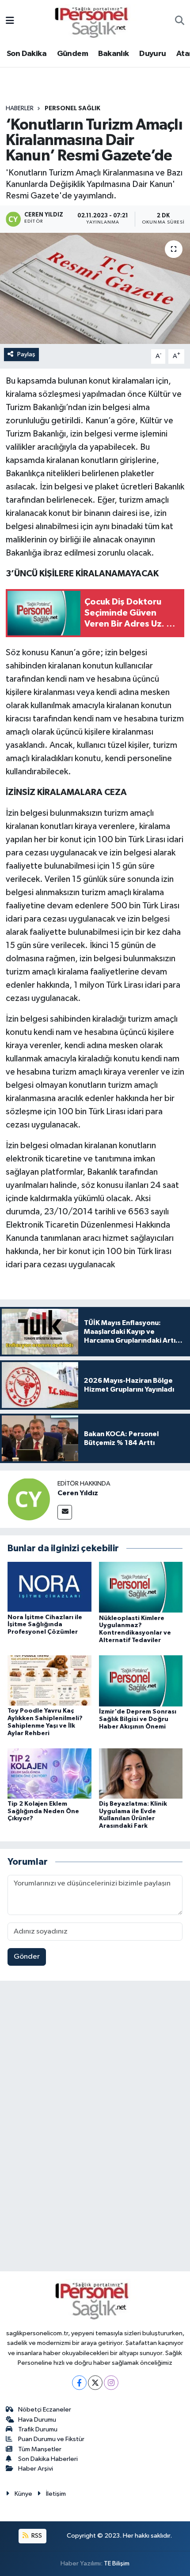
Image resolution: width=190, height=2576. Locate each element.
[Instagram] (111, 2383)
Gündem (72, 54)
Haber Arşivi (36, 2469)
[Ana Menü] (10, 21)
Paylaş (26, 354)
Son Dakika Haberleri (48, 2459)
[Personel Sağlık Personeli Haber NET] (95, 21)
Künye (23, 2494)
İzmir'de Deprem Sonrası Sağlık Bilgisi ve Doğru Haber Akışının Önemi (138, 1719)
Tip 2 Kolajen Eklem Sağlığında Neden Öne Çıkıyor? (43, 1811)
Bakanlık (113, 54)
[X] (95, 2383)
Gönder (27, 1957)
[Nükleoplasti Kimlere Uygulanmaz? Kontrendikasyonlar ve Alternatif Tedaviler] (141, 1587)
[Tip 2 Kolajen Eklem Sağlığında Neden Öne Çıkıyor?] (49, 1773)
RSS (36, 2536)
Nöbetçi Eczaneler (45, 2410)
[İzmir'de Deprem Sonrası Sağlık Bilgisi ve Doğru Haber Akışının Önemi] (141, 1681)
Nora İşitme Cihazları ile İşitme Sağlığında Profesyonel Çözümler (45, 1625)
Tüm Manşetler (40, 2449)
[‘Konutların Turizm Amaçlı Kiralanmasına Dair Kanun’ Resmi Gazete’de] (95, 288)
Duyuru (152, 54)
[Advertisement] (95, 2128)
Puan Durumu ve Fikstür (51, 2439)
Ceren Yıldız (78, 1493)
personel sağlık (72, 108)
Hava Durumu (37, 2420)
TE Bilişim (117, 2563)
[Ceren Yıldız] (29, 1499)
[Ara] (180, 22)
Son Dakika (27, 54)
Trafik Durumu (38, 2429)
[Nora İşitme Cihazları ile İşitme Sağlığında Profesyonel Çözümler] (49, 1587)
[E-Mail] (65, 1512)
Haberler (20, 108)
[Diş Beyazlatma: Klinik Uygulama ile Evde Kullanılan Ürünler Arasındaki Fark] (141, 1773)
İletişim (56, 2494)
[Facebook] (79, 2383)
